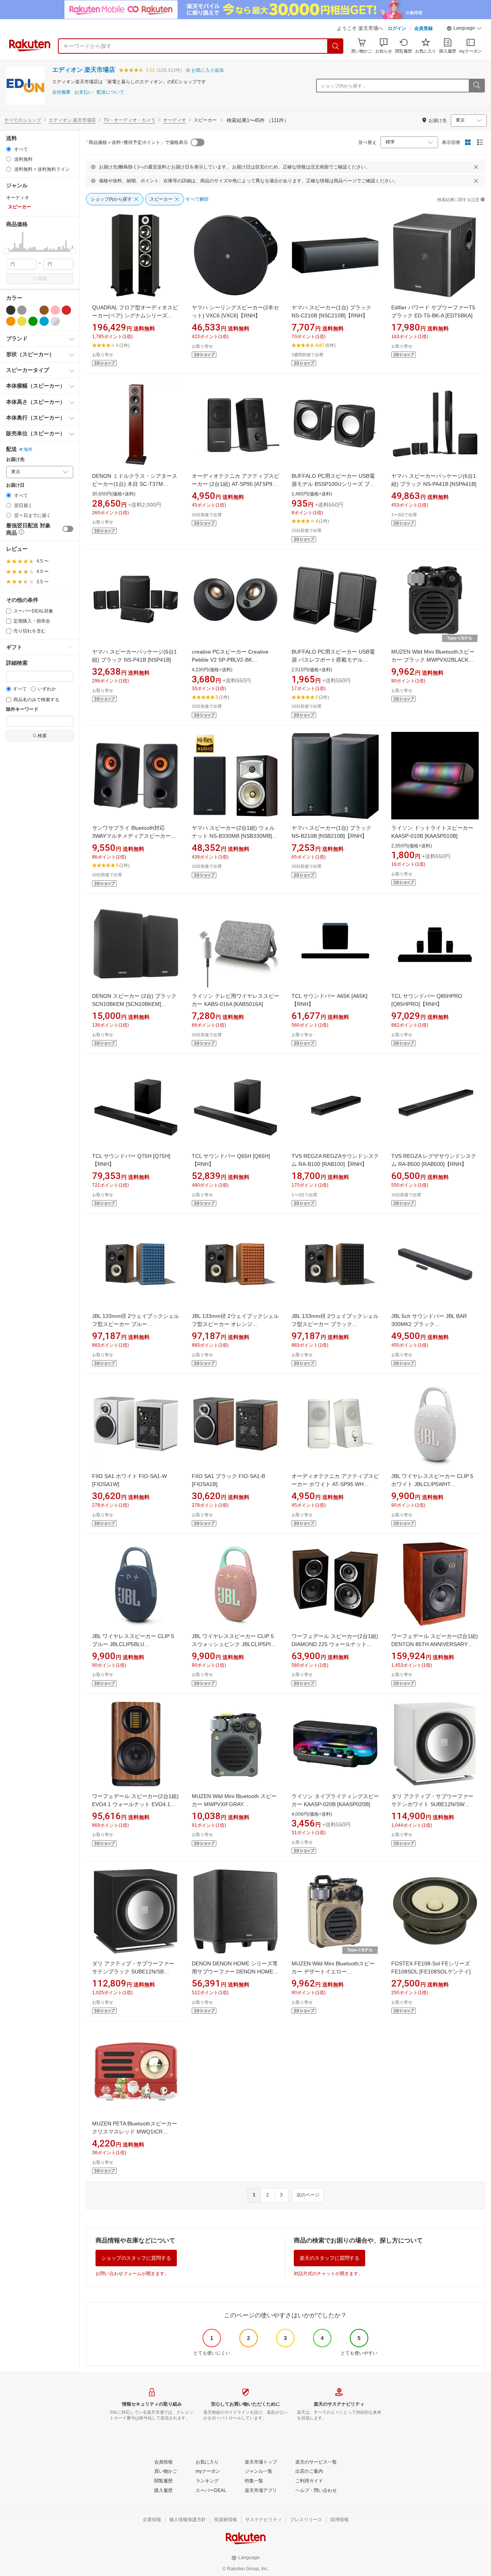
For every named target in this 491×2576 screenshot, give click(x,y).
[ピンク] (55, 310)
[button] (464, 29)
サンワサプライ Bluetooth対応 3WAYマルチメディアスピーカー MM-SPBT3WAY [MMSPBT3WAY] (133, 836)
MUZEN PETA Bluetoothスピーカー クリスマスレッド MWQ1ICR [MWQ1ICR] (135, 2132)
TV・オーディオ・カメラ (129, 120)
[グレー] (22, 310)
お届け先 (15, 460)
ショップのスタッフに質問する (136, 2258)
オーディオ (175, 120)
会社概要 (61, 92)
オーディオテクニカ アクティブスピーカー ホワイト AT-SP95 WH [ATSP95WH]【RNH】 (335, 1484)
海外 (28, 449)
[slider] (6, 251)
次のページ (308, 2195)
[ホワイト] (33, 310)
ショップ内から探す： (344, 86)
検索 (42, 279)
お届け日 (15, 485)
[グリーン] (33, 321)
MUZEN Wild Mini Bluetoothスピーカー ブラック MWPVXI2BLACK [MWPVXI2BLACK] (433, 660)
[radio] (9, 149)
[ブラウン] (44, 310)
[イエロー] (22, 321)
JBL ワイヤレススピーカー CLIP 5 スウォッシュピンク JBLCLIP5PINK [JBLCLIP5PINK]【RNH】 (235, 1644)
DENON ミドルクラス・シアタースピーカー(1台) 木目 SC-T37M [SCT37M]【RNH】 (135, 484)
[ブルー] (44, 321)
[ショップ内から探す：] (476, 86)
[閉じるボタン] (476, 167)
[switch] (68, 529)
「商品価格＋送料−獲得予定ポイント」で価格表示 (136, 142)
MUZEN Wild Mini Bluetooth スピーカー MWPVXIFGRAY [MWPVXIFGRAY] (234, 1804)
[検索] (336, 46)
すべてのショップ (23, 120)
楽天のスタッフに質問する (330, 2258)
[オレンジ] (11, 321)
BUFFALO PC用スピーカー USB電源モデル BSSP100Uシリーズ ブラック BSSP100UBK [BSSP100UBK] (334, 484)
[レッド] (66, 310)
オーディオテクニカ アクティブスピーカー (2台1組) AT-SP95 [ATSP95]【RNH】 (236, 484)
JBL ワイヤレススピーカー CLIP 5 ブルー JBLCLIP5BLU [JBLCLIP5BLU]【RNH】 (133, 1644)
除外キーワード (22, 709)
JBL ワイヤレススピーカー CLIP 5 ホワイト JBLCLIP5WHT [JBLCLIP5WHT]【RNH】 (432, 1484)
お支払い (84, 92)
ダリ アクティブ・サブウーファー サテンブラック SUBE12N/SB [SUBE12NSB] (133, 1972)
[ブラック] (11, 310)
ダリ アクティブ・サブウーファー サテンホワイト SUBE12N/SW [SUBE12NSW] (432, 1804)
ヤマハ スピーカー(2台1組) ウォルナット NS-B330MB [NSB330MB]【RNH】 (233, 836)
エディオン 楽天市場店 (84, 70)
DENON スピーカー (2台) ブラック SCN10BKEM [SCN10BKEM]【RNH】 (134, 1004)
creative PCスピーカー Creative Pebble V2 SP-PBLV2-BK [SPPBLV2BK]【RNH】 (230, 660)
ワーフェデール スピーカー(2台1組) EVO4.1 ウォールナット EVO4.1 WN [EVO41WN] (135, 1804)
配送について (110, 92)
